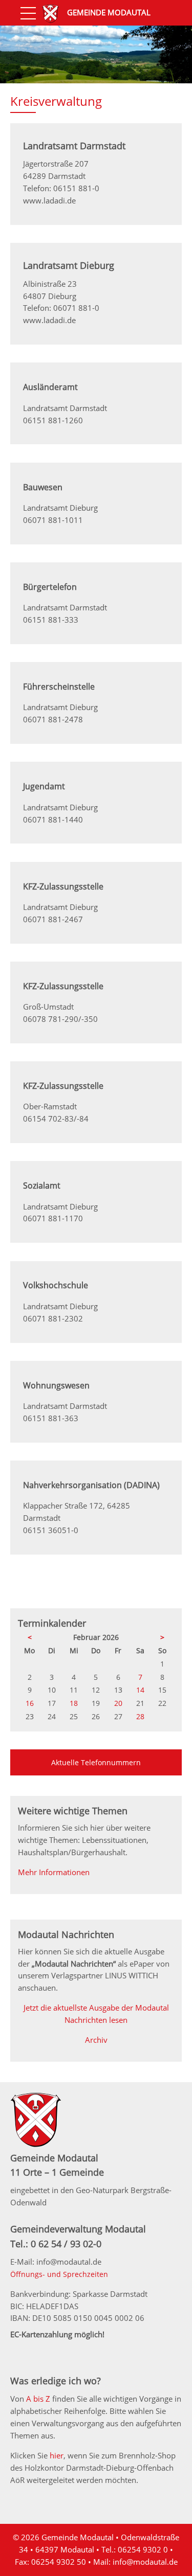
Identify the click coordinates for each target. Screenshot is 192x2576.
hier (57, 2455)
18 (74, 1703)
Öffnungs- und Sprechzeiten (59, 2274)
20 (118, 1703)
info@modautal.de (145, 2562)
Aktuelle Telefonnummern (96, 1762)
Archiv (96, 2040)
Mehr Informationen (54, 1872)
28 (140, 1716)
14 (140, 1690)
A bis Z (38, 2399)
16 (30, 1703)
